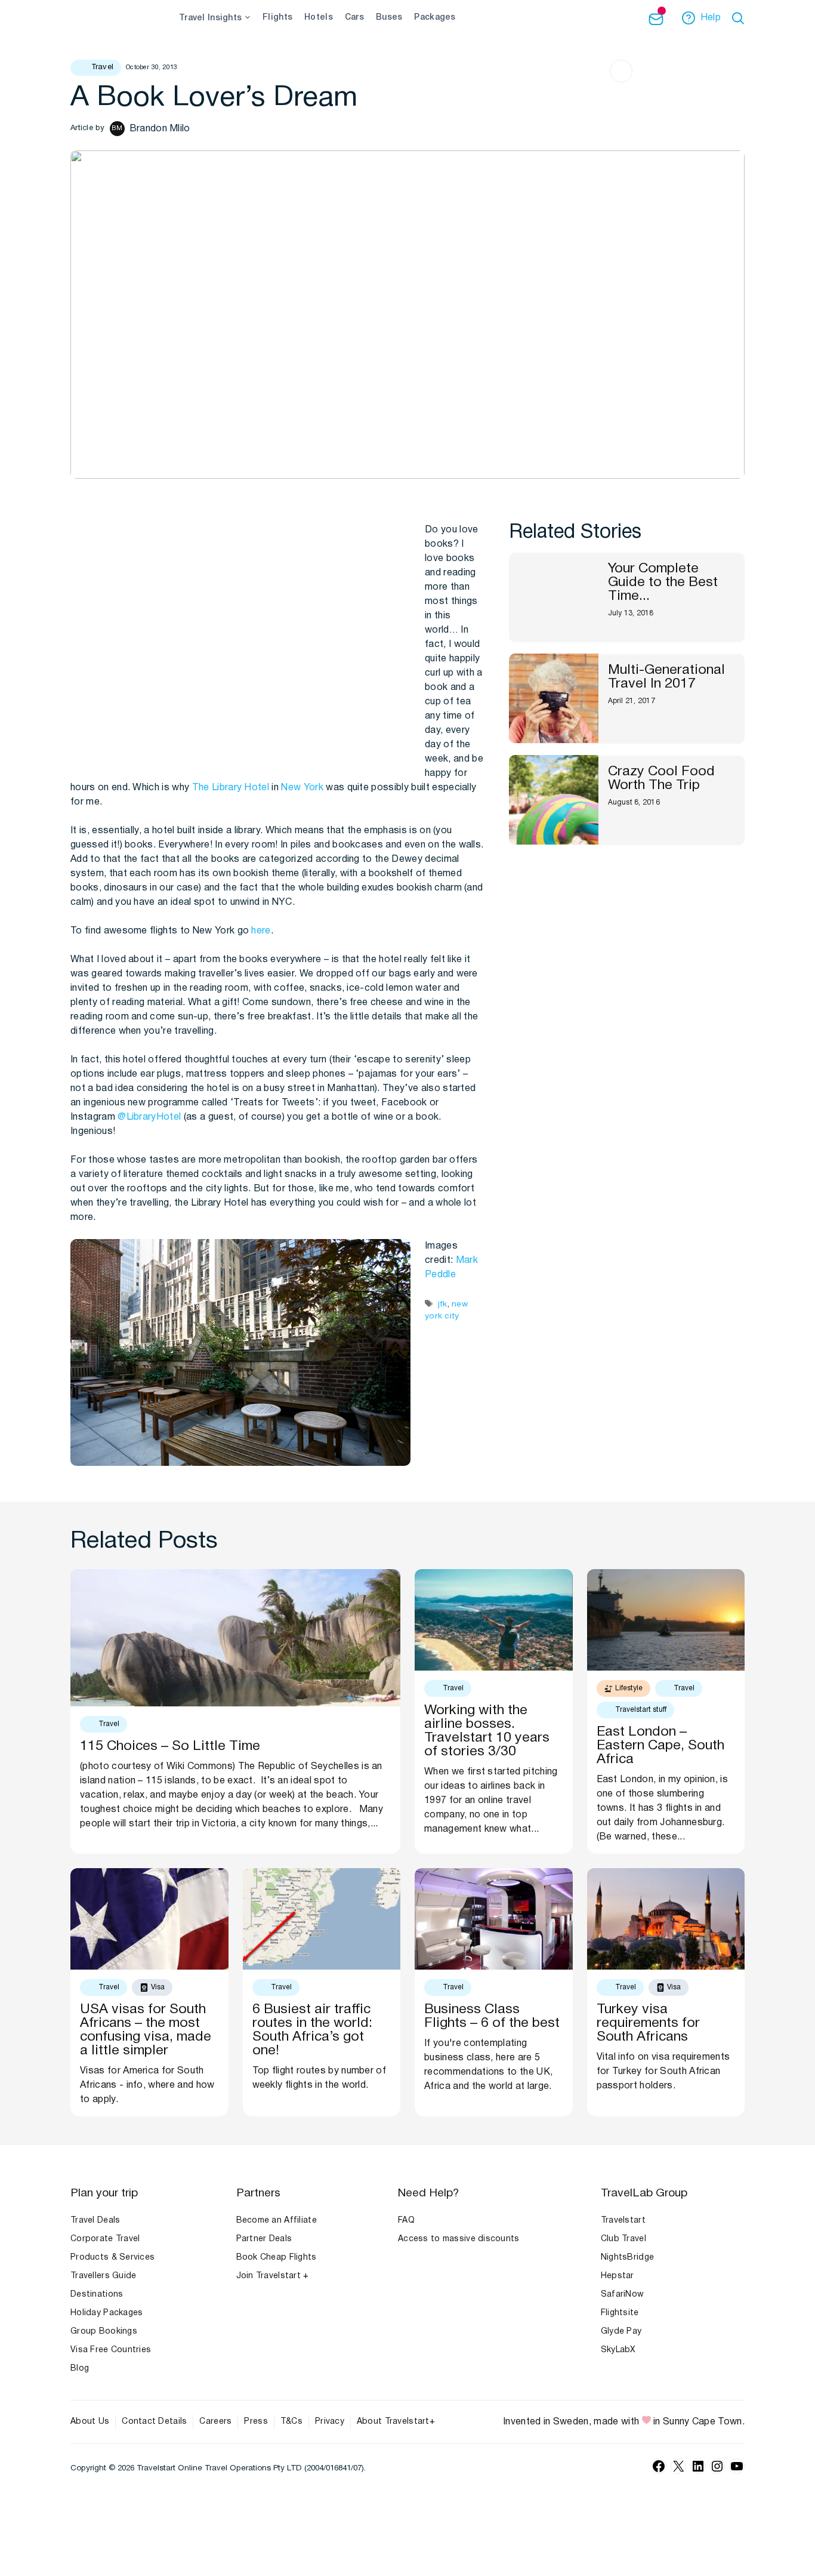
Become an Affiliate (277, 2221)
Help (711, 18)
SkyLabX (618, 2350)
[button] (740, 18)
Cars (354, 18)
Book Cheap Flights (277, 2258)
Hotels (319, 18)
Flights (277, 18)
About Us (90, 2422)
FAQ (406, 2221)
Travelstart (623, 2221)
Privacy (330, 2422)
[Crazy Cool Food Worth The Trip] (554, 800)
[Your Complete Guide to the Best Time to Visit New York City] (554, 597)
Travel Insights (210, 18)
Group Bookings (104, 2332)
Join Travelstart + (273, 2276)
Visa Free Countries (111, 2350)
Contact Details (154, 2422)
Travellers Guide (103, 2276)
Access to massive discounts (459, 2239)
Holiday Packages (106, 2313)
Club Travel (623, 2239)
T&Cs (291, 2422)
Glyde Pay (621, 2332)
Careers (215, 2422)
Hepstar (618, 2276)
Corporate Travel (105, 2239)
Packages (435, 18)
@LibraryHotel (149, 1117)
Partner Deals (264, 2239)
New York (302, 788)
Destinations (97, 2295)
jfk (443, 1304)
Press (256, 2422)
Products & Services (112, 2258)
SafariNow (623, 2295)
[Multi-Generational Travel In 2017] (554, 698)
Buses (389, 18)
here (261, 931)
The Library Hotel (231, 788)
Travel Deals (95, 2221)
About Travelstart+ (396, 2422)
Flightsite (620, 2313)
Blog (80, 2369)
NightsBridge (627, 2258)
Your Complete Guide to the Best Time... (663, 582)
